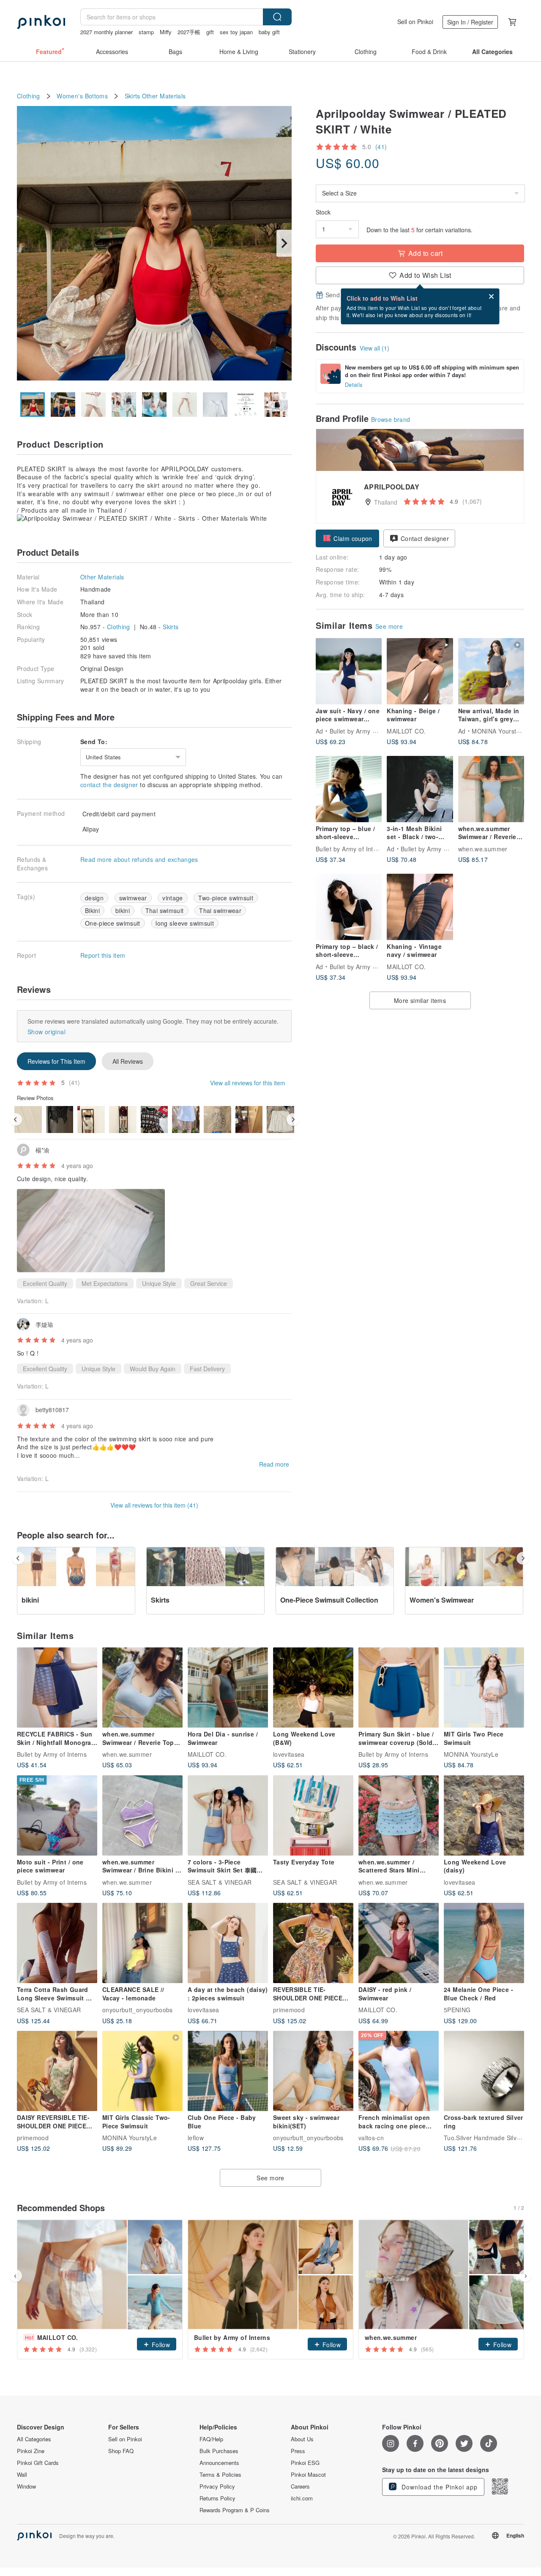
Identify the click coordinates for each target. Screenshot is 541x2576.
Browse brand (391, 419)
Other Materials (164, 96)
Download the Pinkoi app (439, 2487)
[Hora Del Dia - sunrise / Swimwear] (228, 1687)
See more (389, 626)
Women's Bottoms (82, 96)
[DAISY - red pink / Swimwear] (399, 1943)
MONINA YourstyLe (499, 731)
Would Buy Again (153, 1369)
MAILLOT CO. (406, 731)
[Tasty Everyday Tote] (313, 1815)
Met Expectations (105, 1283)
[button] (347, 538)
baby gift (269, 32)
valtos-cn (371, 2138)
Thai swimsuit (165, 910)
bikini (123, 910)
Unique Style (159, 1283)
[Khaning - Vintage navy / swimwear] (420, 907)
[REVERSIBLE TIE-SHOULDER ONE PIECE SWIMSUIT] (313, 1943)
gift (210, 32)
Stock (323, 212)
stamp (146, 32)
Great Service (209, 1283)
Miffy (166, 32)
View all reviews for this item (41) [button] (154, 1505)
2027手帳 (189, 32)
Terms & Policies (220, 2475)
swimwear (133, 898)
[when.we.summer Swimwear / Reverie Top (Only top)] (142, 1687)
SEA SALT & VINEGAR (220, 1882)
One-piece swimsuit (113, 923)
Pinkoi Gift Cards (38, 2463)
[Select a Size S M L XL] (420, 193)
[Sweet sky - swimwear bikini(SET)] (313, 2071)
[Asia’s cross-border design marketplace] (41, 22)
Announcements (219, 2463)
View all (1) (374, 348)
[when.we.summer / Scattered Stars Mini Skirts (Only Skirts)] (399, 1815)
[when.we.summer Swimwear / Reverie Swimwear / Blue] (491, 789)
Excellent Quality (45, 1283)
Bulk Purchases (219, 2451)
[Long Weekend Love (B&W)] (313, 1687)
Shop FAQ (121, 2451)
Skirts (133, 96)
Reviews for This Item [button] (56, 1061)
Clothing (29, 96)
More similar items (420, 1000)
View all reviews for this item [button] (248, 1083)
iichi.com (302, 2498)
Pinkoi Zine (31, 2451)
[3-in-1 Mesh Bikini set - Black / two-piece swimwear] (420, 789)
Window (26, 2486)
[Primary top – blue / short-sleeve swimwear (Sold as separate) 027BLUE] (349, 789)
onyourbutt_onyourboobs (138, 2010)
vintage (172, 898)
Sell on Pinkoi (415, 22)
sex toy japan (236, 32)
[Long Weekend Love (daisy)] (484, 1815)
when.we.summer (483, 848)
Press (298, 2451)
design (94, 898)
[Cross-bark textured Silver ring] (484, 2071)
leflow (196, 2138)
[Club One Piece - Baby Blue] (228, 2071)
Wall (22, 2475)
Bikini (92, 910)
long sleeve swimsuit (185, 923)
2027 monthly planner (107, 32)
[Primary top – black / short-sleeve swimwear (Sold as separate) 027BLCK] (349, 907)
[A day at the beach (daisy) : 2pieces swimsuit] (228, 1943)
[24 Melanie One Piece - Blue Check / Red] (484, 1943)
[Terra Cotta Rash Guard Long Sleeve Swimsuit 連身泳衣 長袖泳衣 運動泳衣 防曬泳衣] (57, 1943)
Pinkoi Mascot (308, 2475)
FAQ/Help (211, 2439)
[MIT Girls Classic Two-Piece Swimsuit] (142, 2071)
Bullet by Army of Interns (365, 731)
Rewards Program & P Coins (235, 2510)
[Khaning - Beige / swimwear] (420, 671)
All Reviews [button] (128, 1061)
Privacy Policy (217, 2486)
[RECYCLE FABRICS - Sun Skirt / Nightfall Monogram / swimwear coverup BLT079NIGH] (57, 1687)
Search (277, 17)
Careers (300, 2486)
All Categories (34, 2439)
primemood (289, 2010)
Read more (274, 1464)
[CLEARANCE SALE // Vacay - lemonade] (142, 1943)
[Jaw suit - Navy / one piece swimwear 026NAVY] (349, 671)
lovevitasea (289, 1754)
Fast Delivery (207, 1369)
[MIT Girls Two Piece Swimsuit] (484, 1687)
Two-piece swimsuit (226, 898)
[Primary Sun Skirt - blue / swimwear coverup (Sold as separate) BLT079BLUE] (399, 1687)
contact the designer (109, 785)
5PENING (457, 2010)
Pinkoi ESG (305, 2463)
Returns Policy (217, 2498)
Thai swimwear (220, 910)
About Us (302, 2439)
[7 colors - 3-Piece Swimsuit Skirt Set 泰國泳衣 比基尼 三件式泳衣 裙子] (228, 1815)
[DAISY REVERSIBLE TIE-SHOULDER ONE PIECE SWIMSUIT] (57, 2071)
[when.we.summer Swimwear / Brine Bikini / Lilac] (142, 1815)
